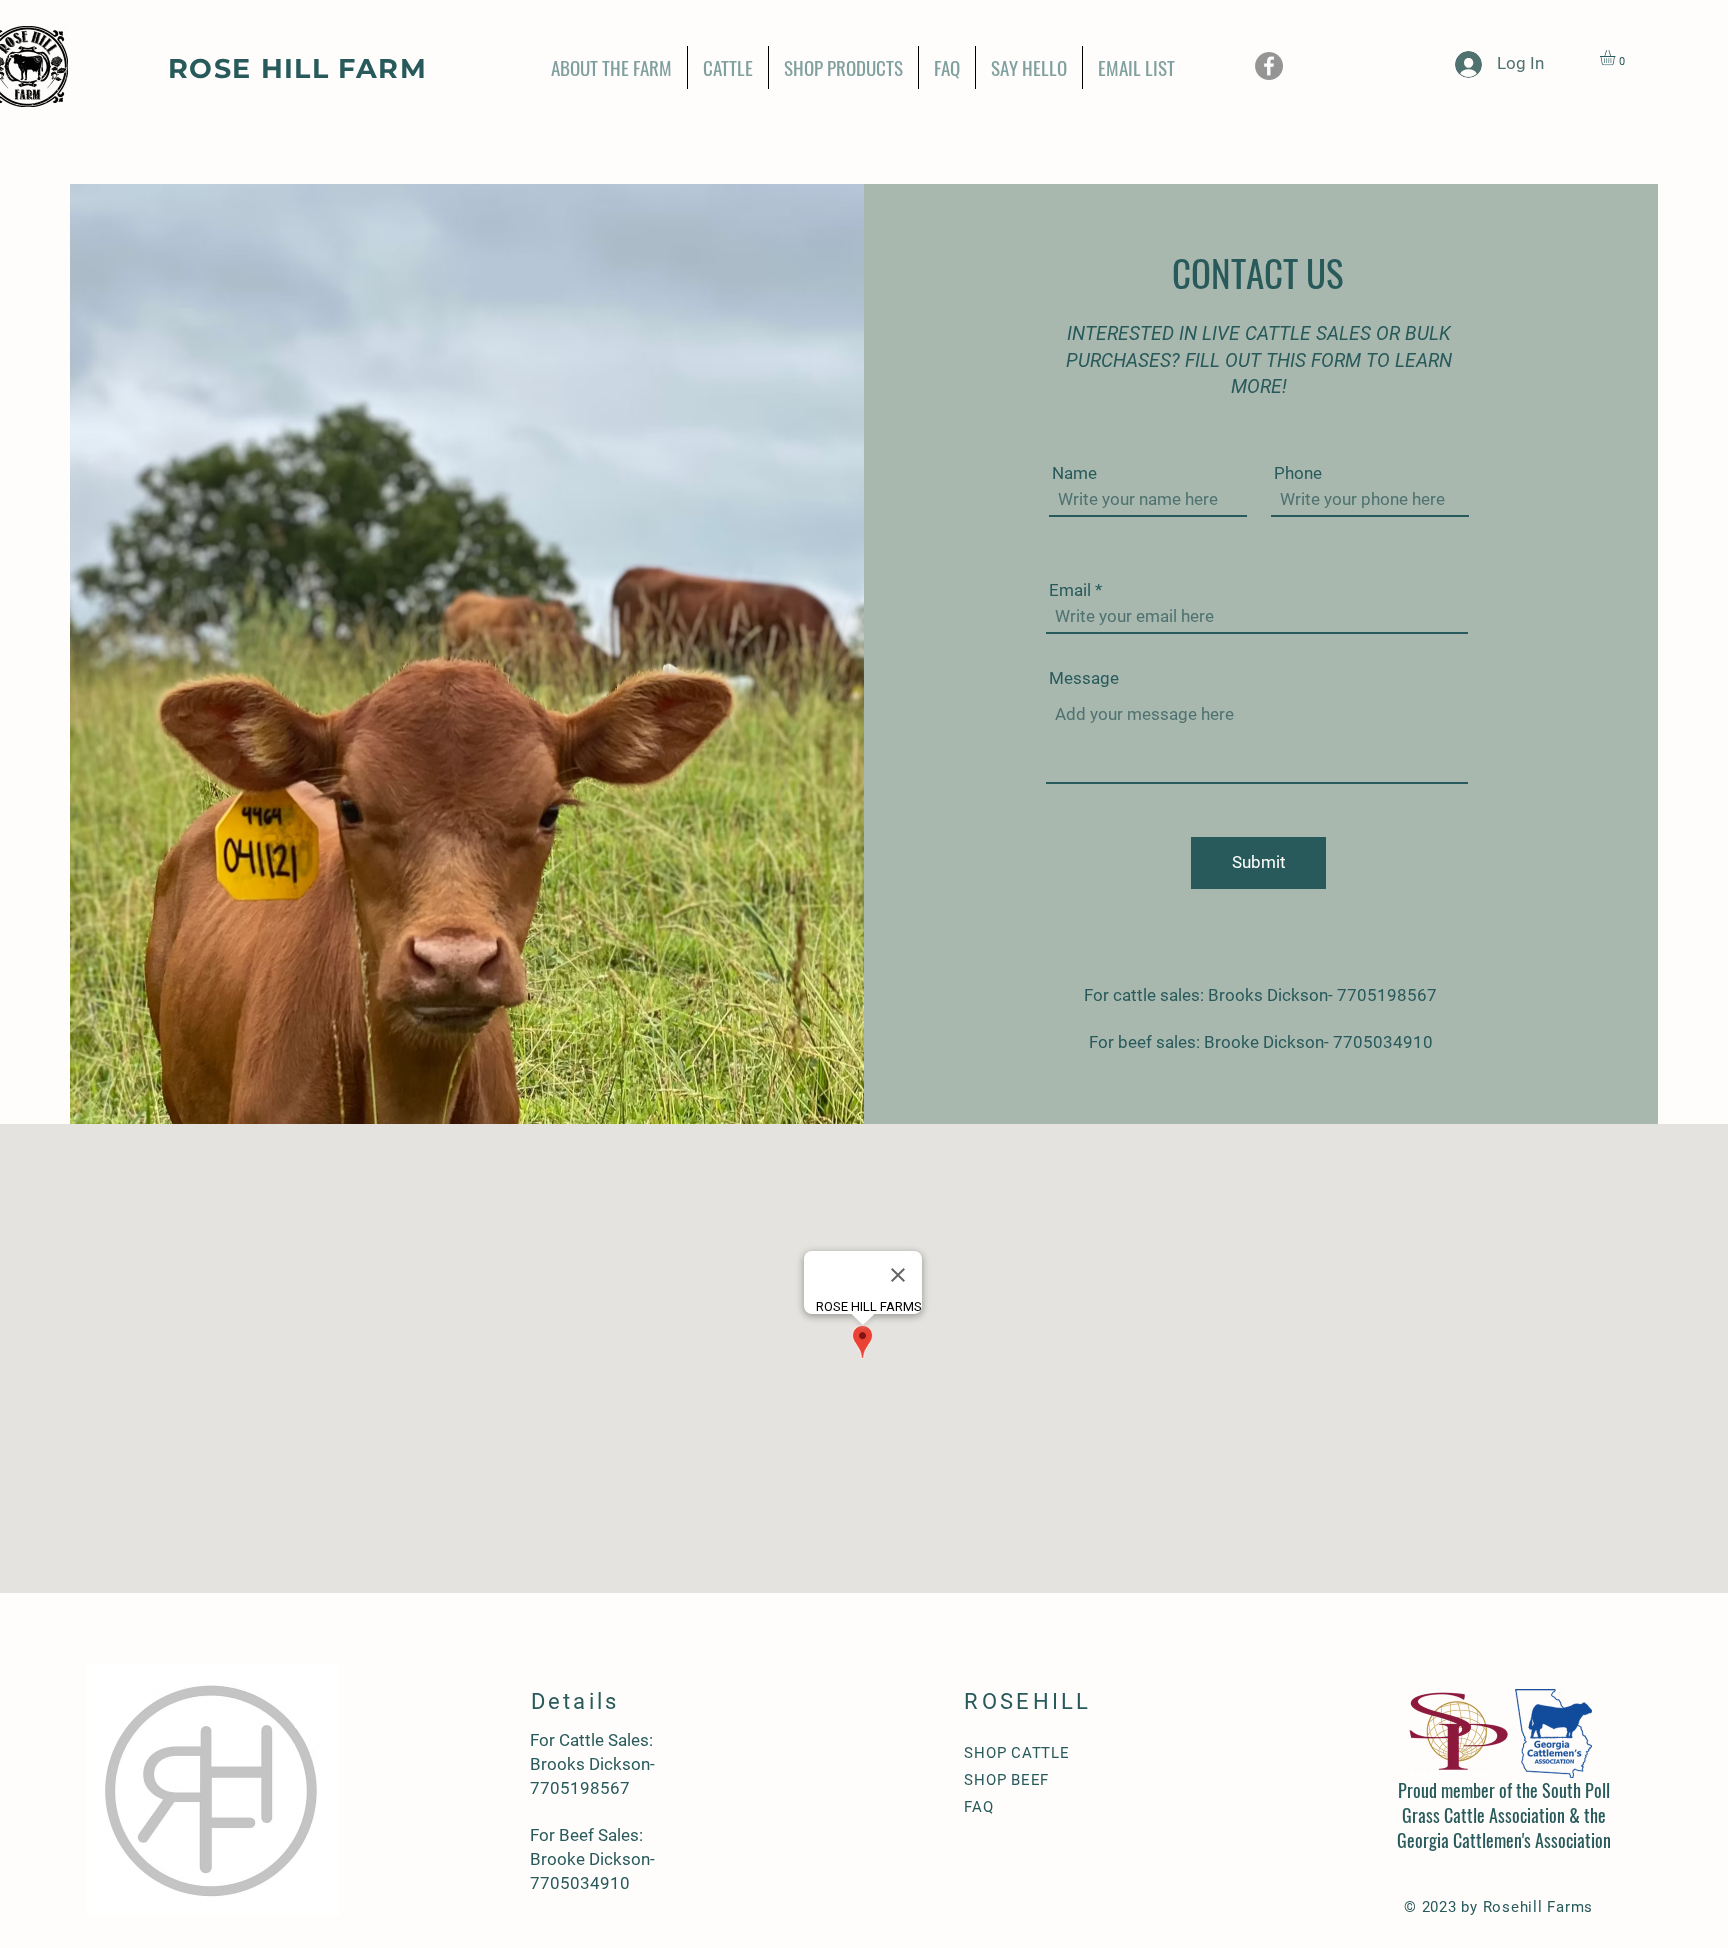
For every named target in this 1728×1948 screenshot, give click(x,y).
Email (1070, 590)
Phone (1298, 473)
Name (1074, 473)
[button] (1616, 57)
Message (1084, 678)
